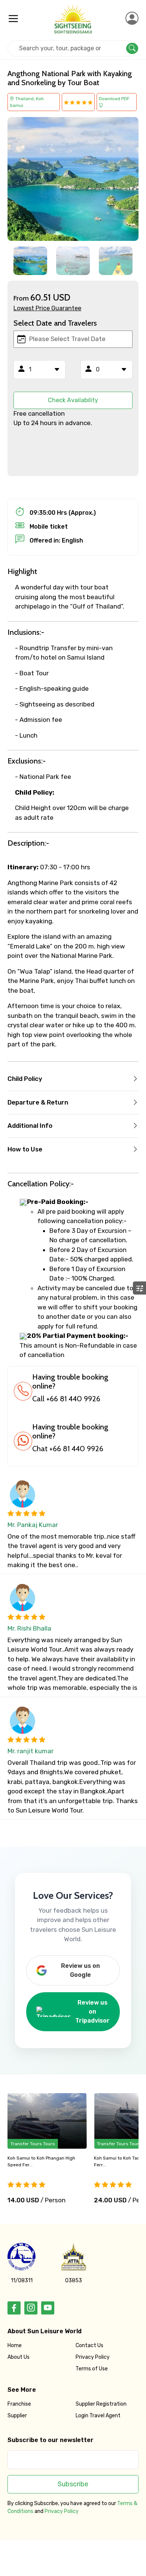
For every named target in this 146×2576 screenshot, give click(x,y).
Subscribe (73, 2484)
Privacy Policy (93, 2357)
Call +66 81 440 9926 (66, 1399)
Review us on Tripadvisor (92, 2012)
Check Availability (73, 400)
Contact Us (89, 2345)
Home (15, 2345)
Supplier (17, 2416)
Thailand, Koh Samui (27, 102)
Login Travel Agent (98, 2416)
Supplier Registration (101, 2404)
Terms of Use (92, 2369)
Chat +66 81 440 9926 (68, 1449)
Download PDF (114, 99)
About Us (19, 2357)
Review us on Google (80, 1970)
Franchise (19, 2404)
